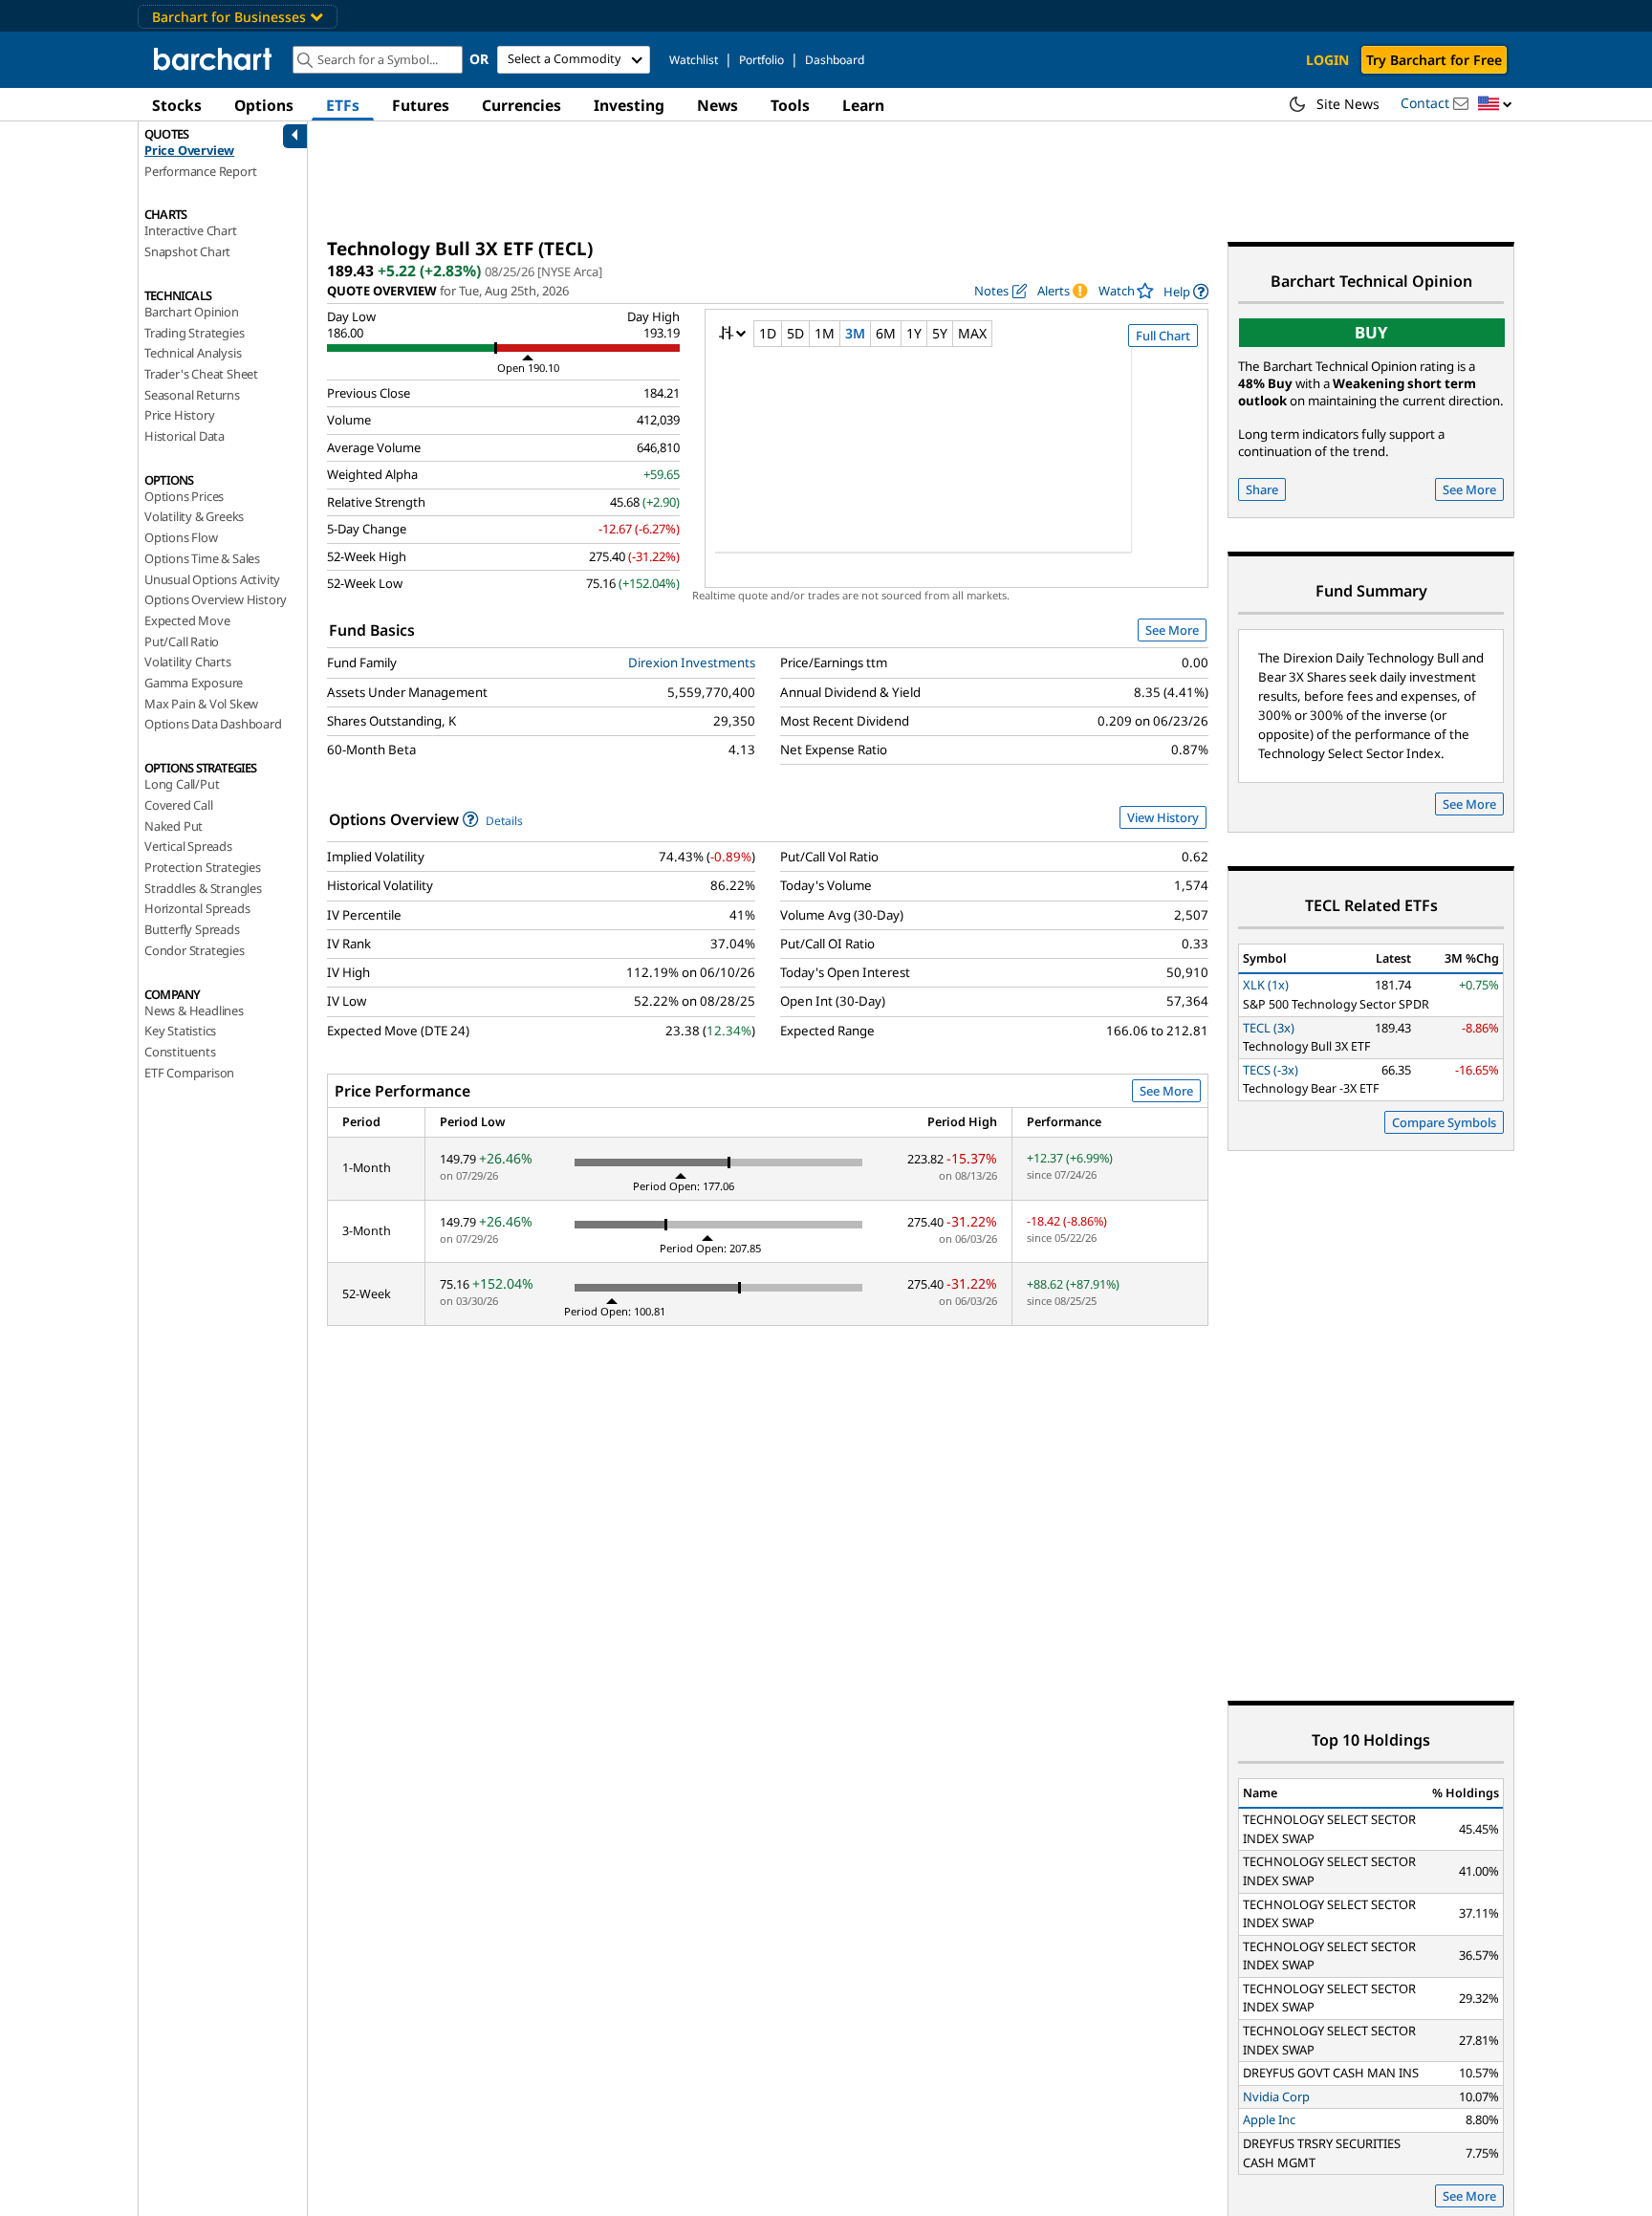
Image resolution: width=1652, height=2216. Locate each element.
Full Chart (1163, 336)
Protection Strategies (203, 867)
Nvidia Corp (1276, 2097)
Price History (179, 415)
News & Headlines (194, 1010)
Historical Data (185, 436)
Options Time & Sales (202, 558)
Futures (421, 105)
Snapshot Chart (187, 251)
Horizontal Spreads (197, 908)
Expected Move (187, 620)
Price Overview (189, 150)
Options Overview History (216, 599)
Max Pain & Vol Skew (201, 704)
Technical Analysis (193, 353)
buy (1371, 332)
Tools (790, 105)
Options (264, 105)
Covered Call (179, 805)
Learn (863, 105)
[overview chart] (956, 463)
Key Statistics (180, 1031)
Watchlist (694, 60)
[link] (1186, 291)
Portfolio (761, 60)
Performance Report (200, 171)
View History (1163, 817)
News (717, 105)
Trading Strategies (194, 333)
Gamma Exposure (194, 683)
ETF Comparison (189, 1073)
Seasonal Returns (192, 395)
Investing (629, 105)
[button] (1495, 105)
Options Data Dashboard (213, 724)
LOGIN (1327, 60)
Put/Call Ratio (182, 641)
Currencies (522, 105)
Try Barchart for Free (1434, 60)
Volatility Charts (188, 662)
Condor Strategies (195, 950)
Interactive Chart (191, 230)
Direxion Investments (692, 663)
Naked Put (174, 826)
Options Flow (181, 537)
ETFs (343, 105)
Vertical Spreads (188, 846)
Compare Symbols (1444, 1122)
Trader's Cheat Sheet (201, 374)
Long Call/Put (182, 784)
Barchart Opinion (192, 312)
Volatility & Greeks (194, 516)
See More (1172, 630)
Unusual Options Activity (212, 579)
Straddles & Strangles (203, 888)
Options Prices (184, 496)
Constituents (180, 1052)
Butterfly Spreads (192, 929)
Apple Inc (1269, 2119)
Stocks (177, 105)
